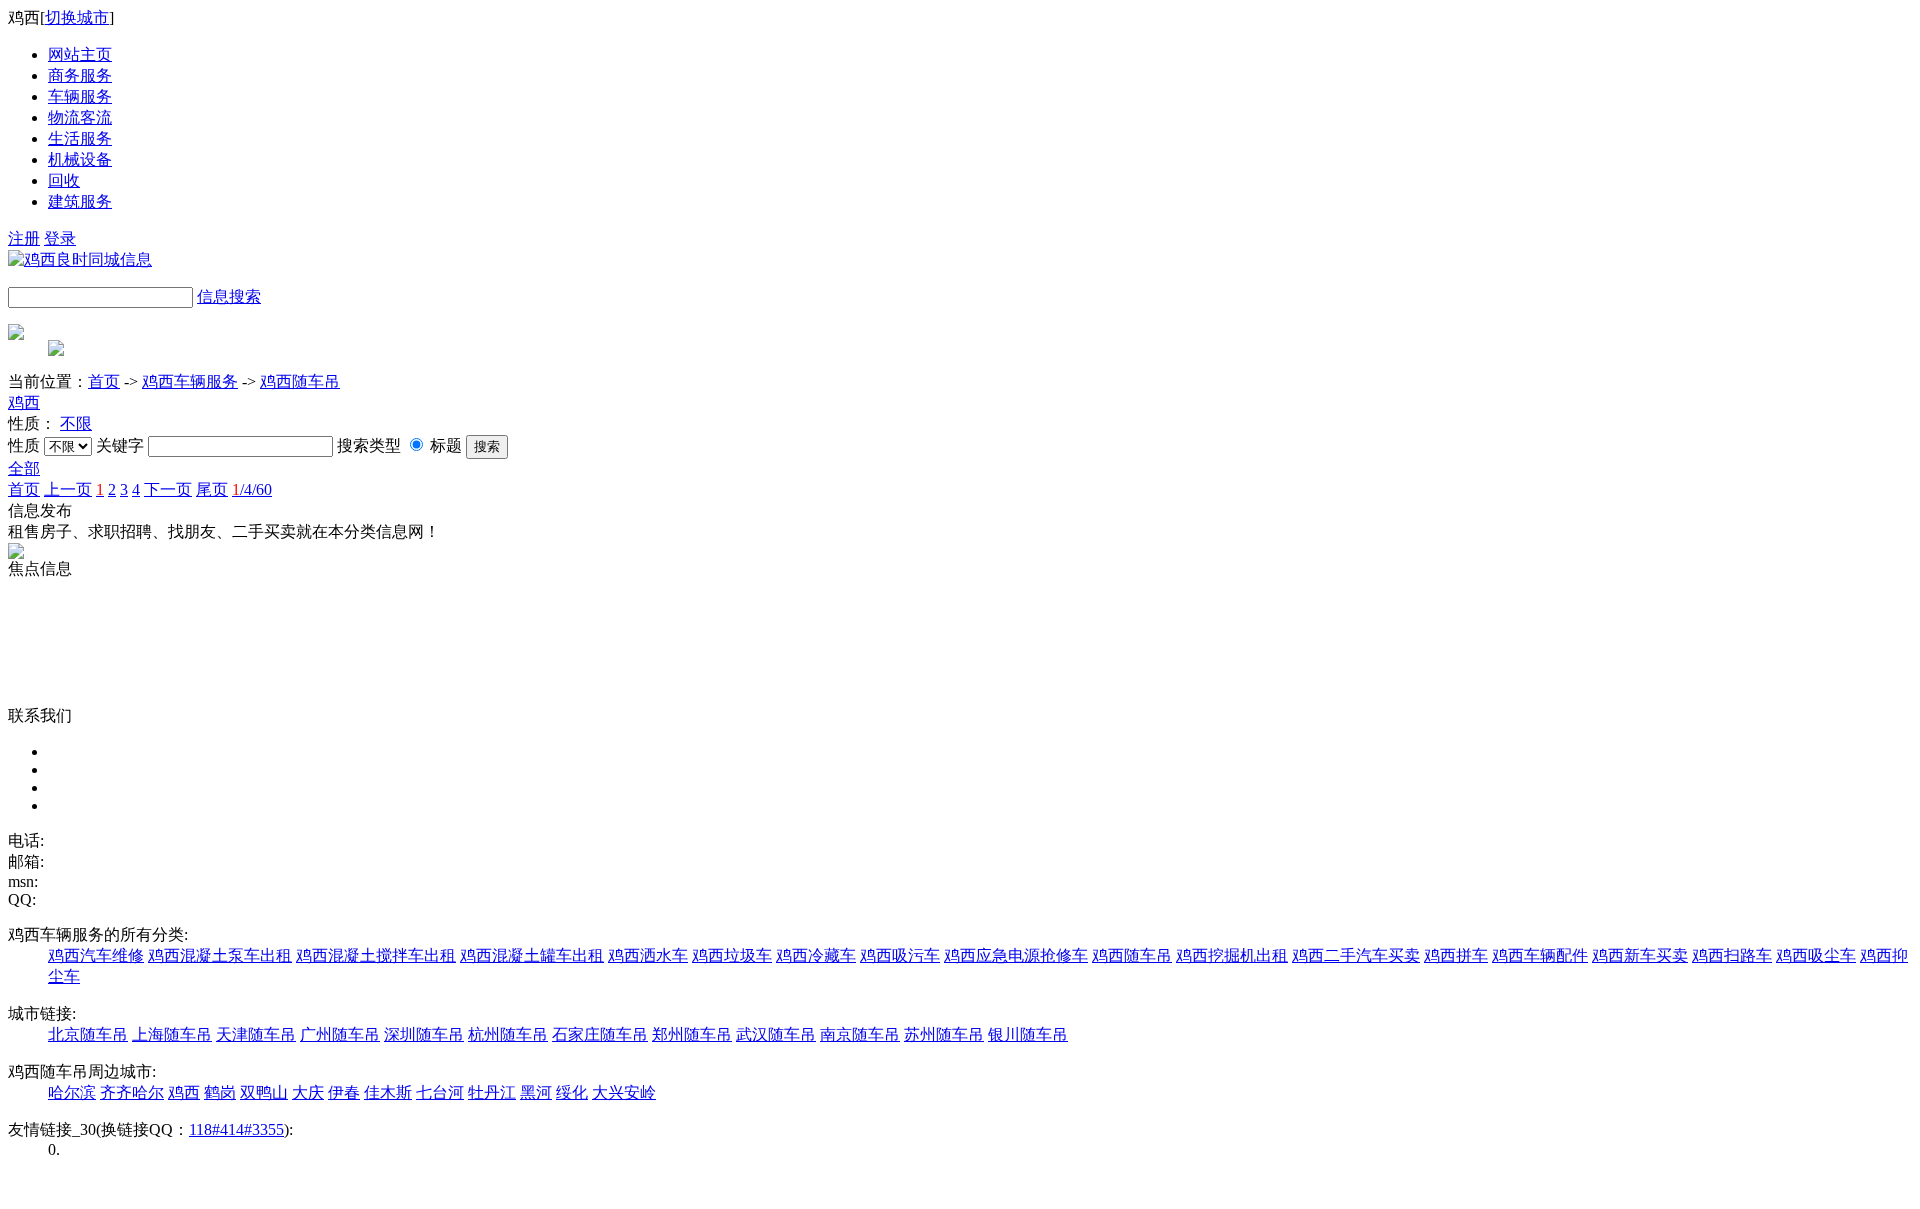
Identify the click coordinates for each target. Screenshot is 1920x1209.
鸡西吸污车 (900, 955)
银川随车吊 (1028, 1034)
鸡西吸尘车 (1816, 955)
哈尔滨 (72, 1092)
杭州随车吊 (508, 1034)
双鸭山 (264, 1092)
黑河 (536, 1092)
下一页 (168, 489)
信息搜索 (229, 296)
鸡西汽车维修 (96, 955)
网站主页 (80, 54)
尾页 (212, 489)
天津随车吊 (256, 1034)
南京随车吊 (860, 1034)
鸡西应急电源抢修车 (1016, 955)
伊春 (344, 1092)
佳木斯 (388, 1092)
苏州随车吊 (944, 1034)
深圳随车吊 (424, 1034)
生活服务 (80, 138)
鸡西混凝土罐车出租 (532, 955)
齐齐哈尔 (132, 1092)
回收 (64, 180)
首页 (104, 381)
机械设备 (80, 159)
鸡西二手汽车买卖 (1356, 955)
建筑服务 (80, 201)
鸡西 (24, 402)
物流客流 (80, 117)
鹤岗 (220, 1092)
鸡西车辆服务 (190, 381)
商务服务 (80, 75)
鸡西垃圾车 (732, 955)
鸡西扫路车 (1732, 955)
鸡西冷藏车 (816, 955)
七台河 (440, 1092)
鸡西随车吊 (300, 381)
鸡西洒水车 (648, 955)
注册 (24, 238)
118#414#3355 (236, 1129)
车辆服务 (80, 96)
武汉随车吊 (776, 1034)
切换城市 (77, 17)
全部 (24, 468)
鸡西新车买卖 (1640, 955)
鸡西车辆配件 (1540, 955)
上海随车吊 (172, 1034)
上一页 (68, 489)
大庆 (308, 1092)
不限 (76, 423)
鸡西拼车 (1456, 955)
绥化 (572, 1092)
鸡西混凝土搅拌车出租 (376, 955)
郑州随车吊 (692, 1034)
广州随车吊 (340, 1034)
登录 (60, 238)
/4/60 (252, 489)
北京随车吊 (88, 1034)
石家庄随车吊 (600, 1034)
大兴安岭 (624, 1092)
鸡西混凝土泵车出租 (220, 955)
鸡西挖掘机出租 (1232, 955)
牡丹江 (492, 1092)
